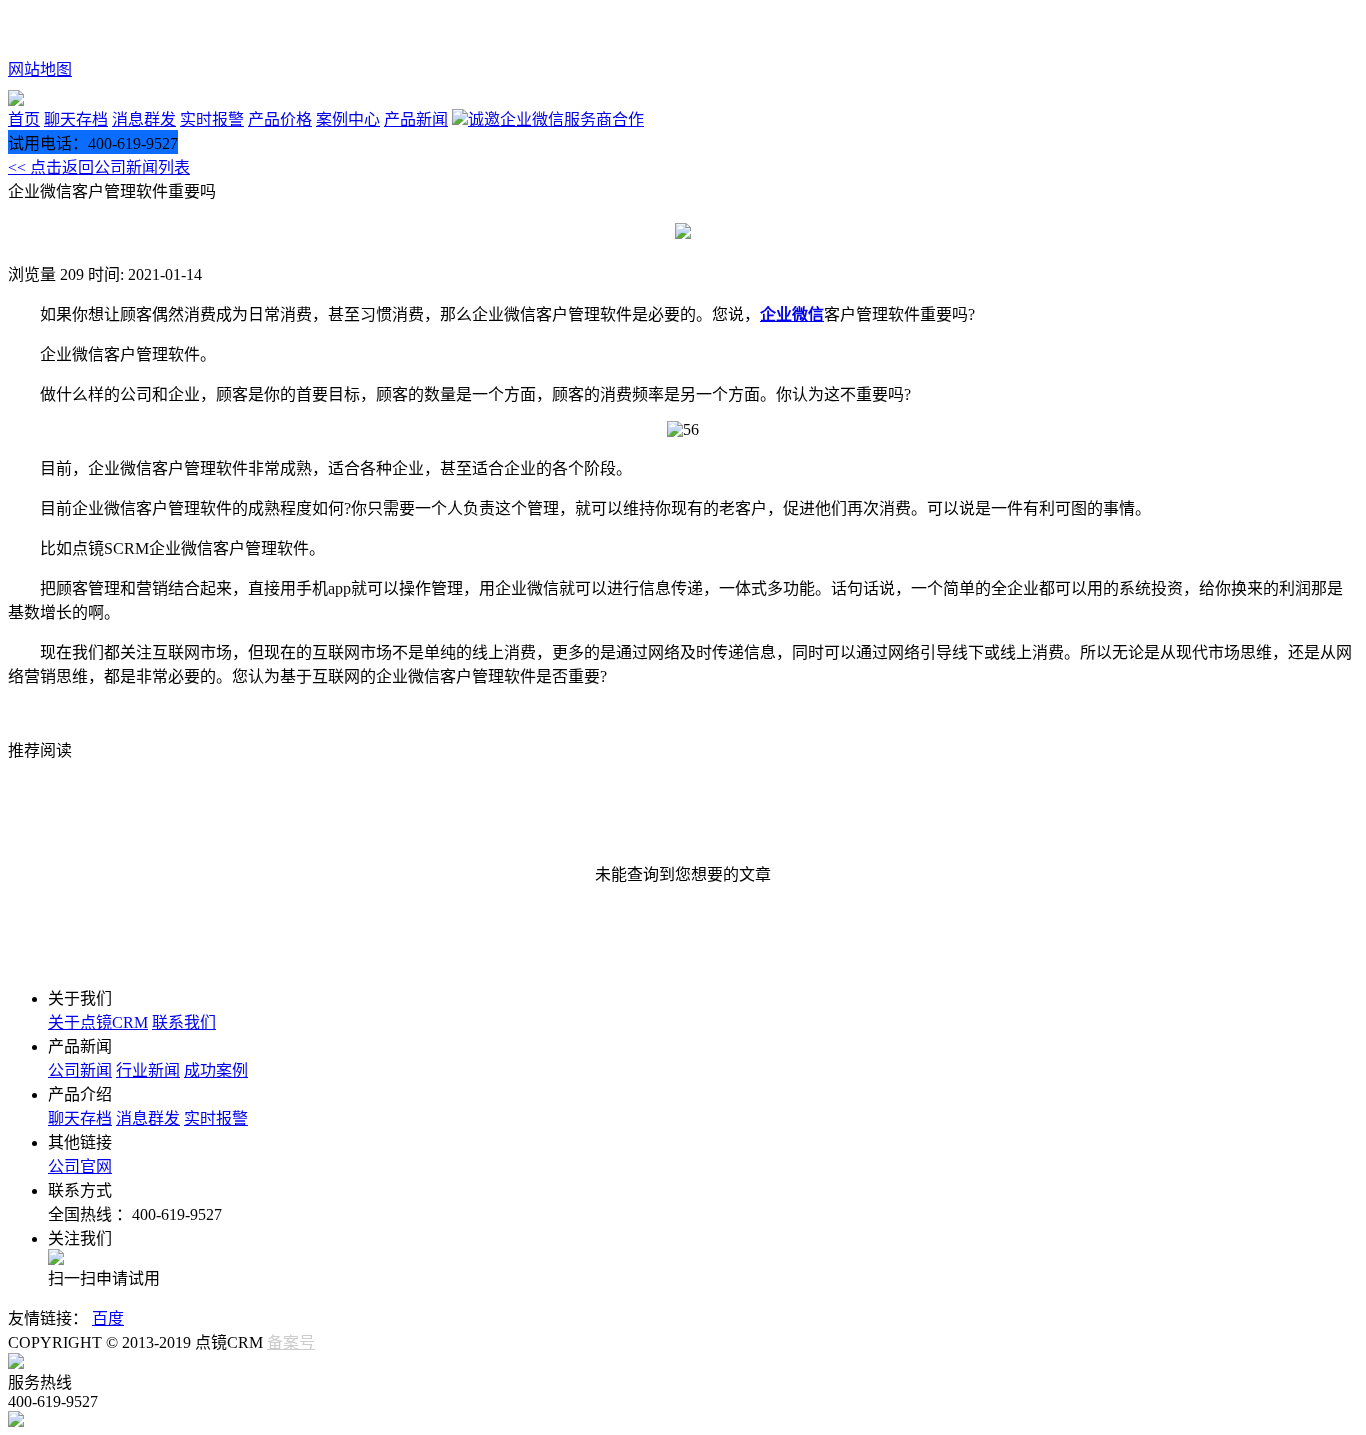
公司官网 (80, 1166)
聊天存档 (76, 119)
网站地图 (40, 69)
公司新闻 (80, 1070)
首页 (24, 119)
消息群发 (144, 119)
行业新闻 (148, 1070)
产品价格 (280, 119)
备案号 (291, 1342)
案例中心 (348, 119)
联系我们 (184, 1022)
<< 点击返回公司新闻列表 (99, 167)
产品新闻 (416, 119)
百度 (108, 1318)
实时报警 (212, 119)
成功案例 (216, 1070)
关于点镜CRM (98, 1022)
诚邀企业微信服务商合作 (556, 119)
